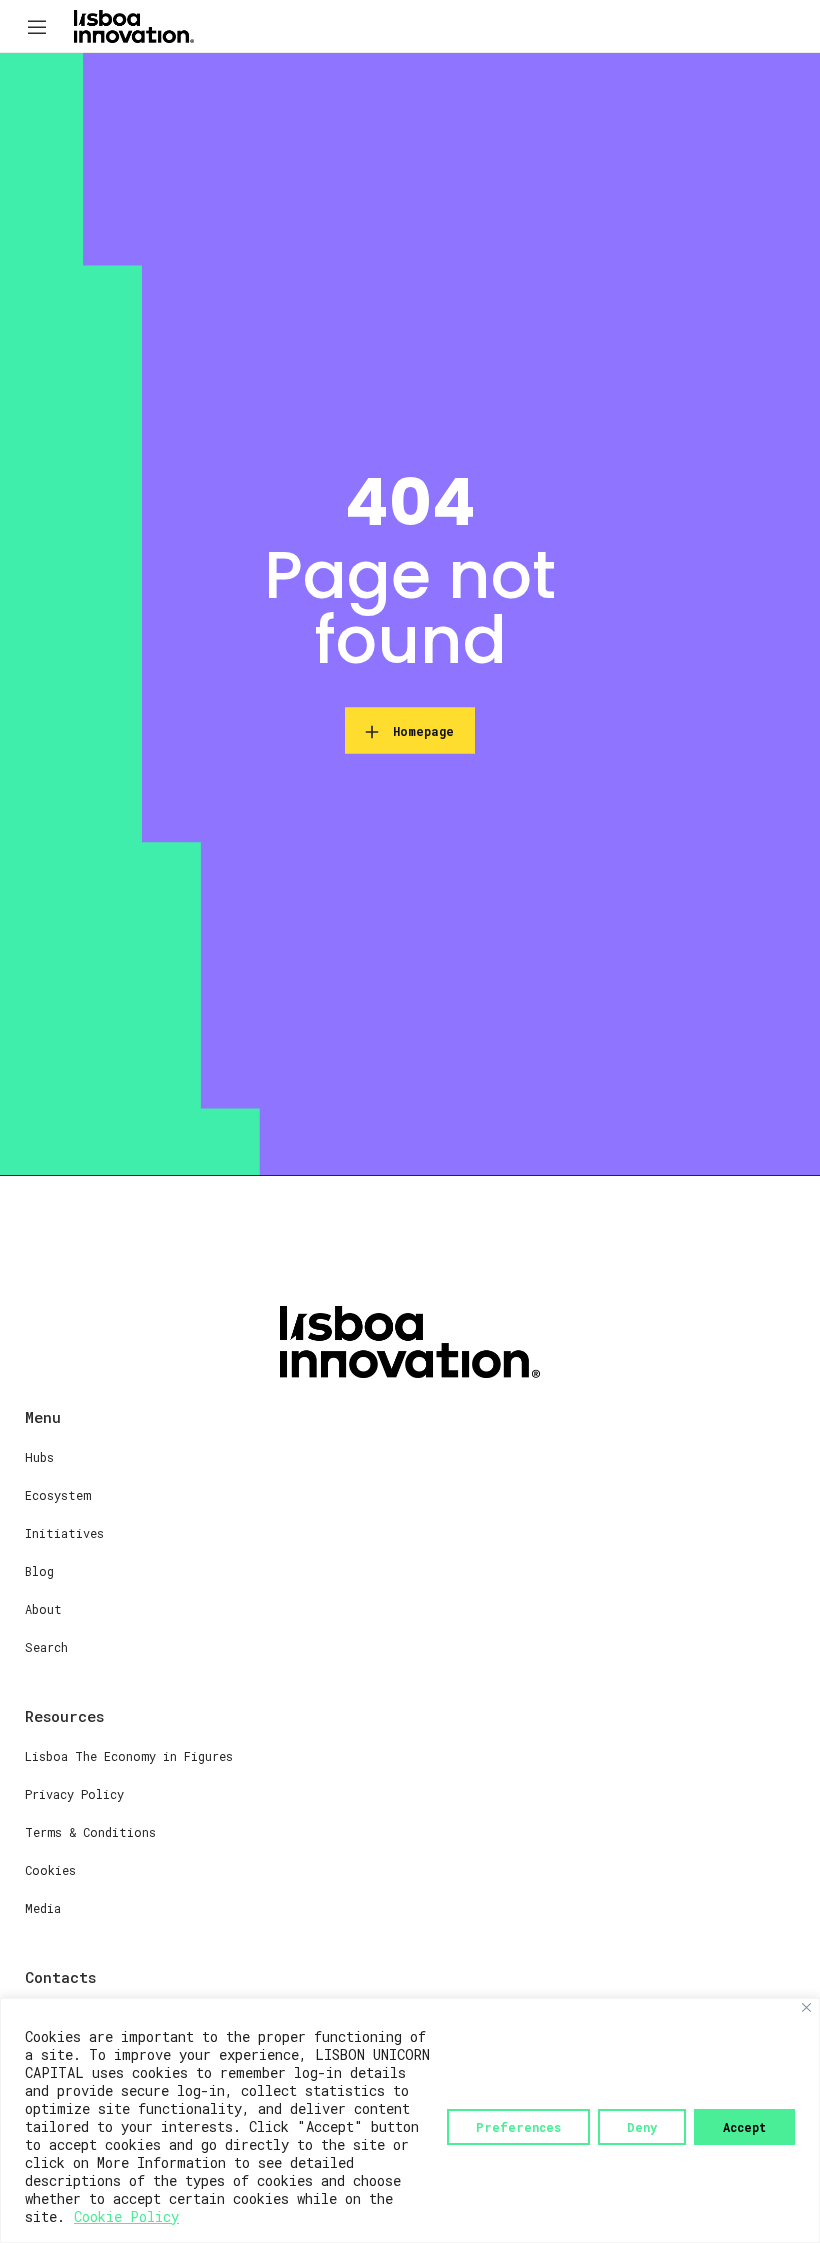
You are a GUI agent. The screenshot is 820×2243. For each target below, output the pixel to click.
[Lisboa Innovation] (134, 25)
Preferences (518, 2127)
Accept (744, 2127)
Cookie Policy (126, 2216)
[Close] (806, 2007)
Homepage (423, 731)
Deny (642, 2127)
